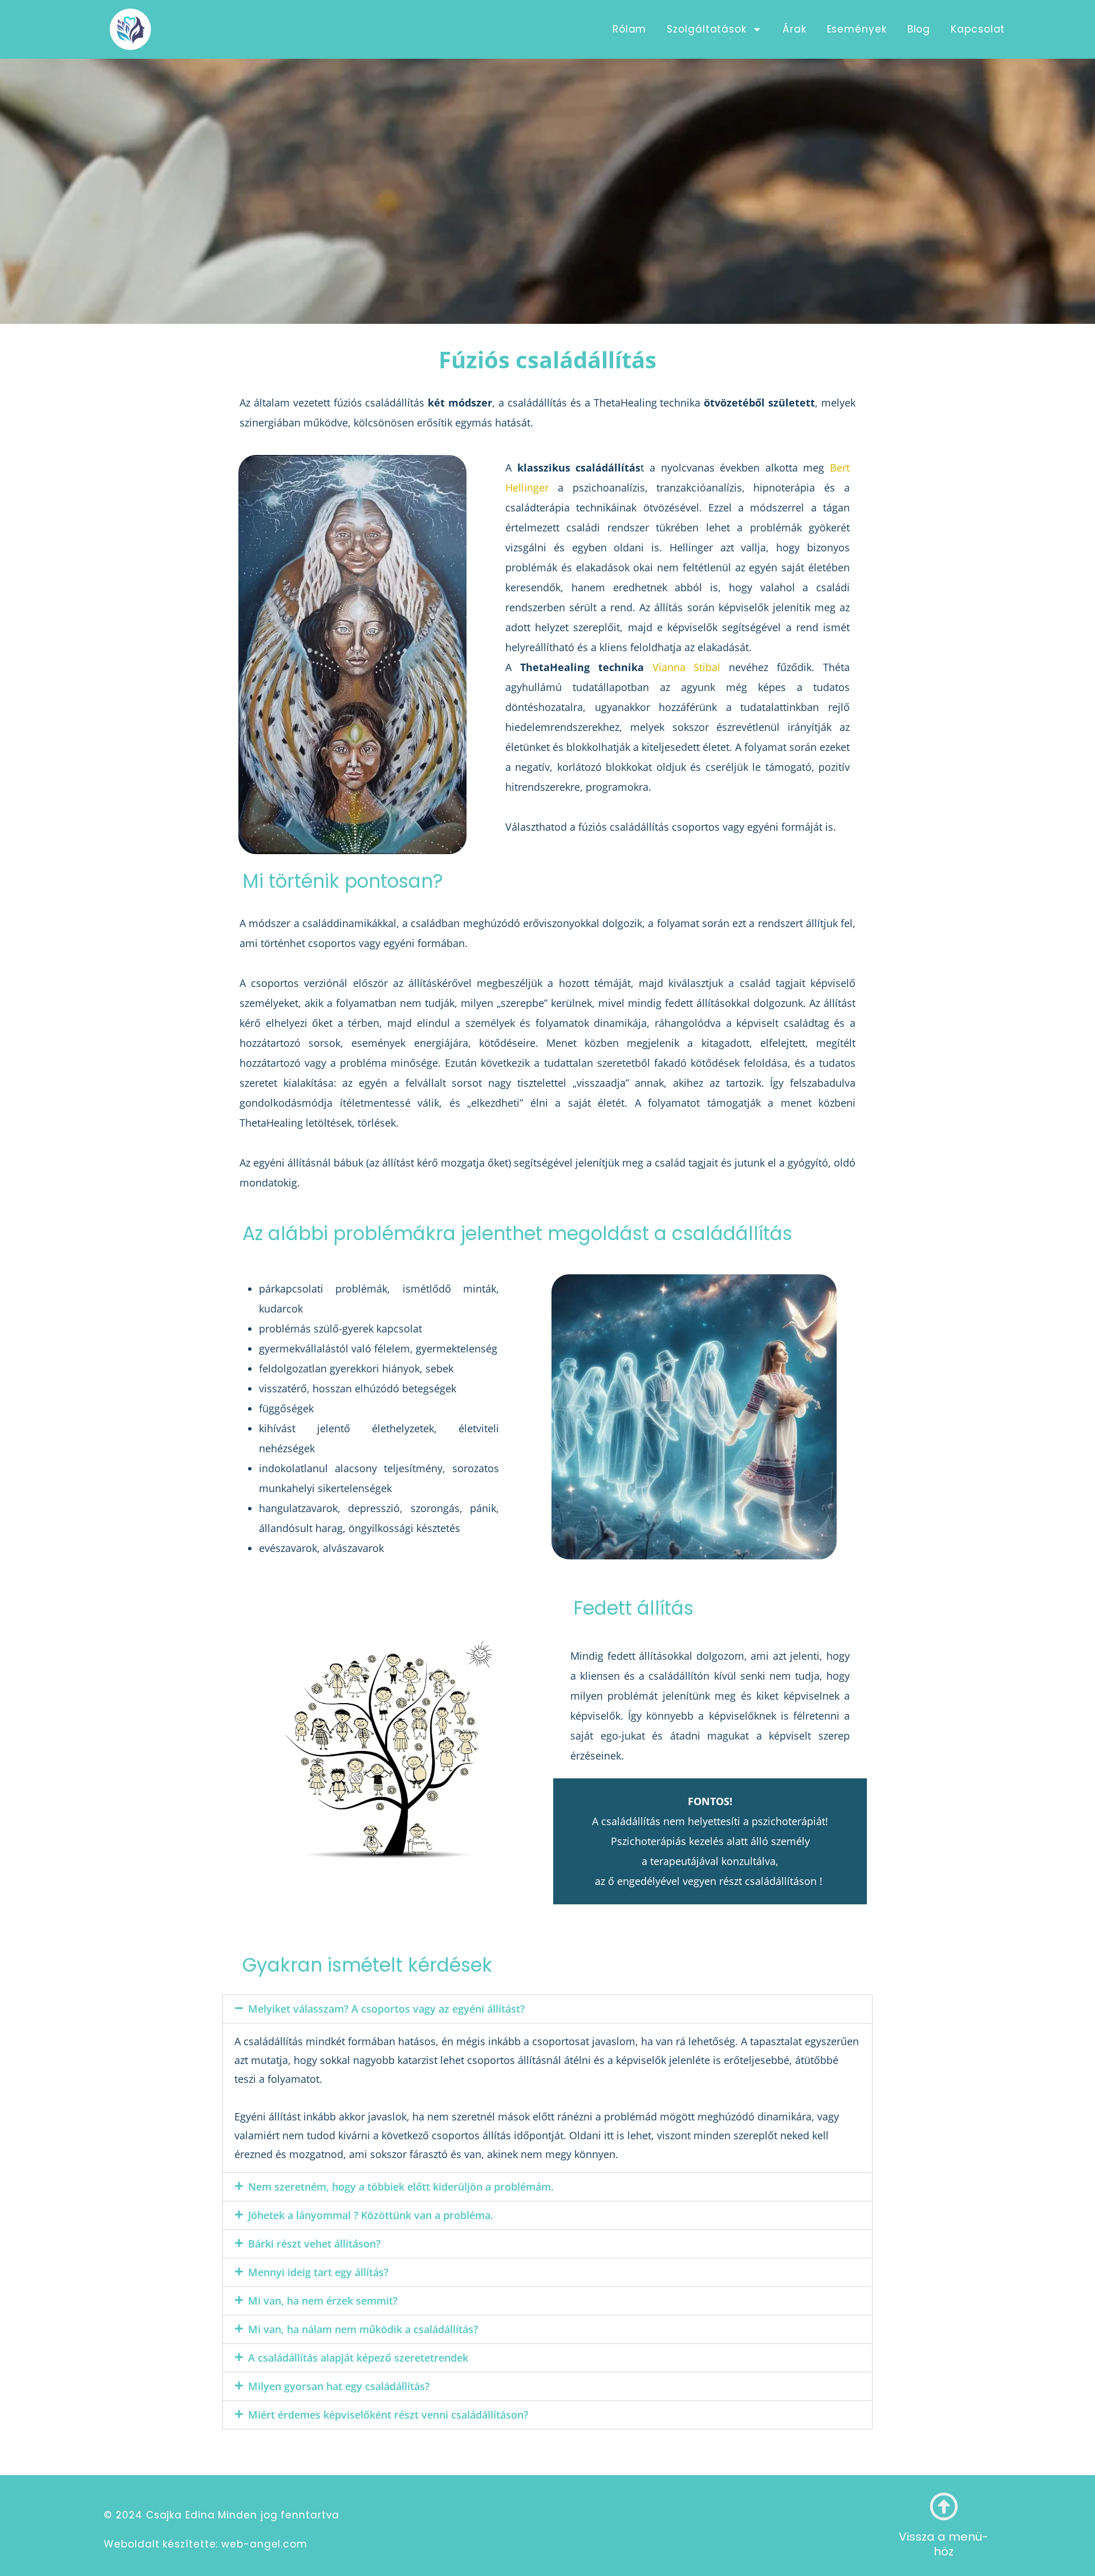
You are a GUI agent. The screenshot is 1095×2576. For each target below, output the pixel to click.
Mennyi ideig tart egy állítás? (318, 2272)
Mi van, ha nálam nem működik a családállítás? (363, 2329)
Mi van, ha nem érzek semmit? (323, 2301)
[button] (547, 2009)
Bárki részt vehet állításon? (314, 2244)
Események (857, 29)
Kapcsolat (978, 29)
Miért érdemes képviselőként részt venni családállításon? (388, 2415)
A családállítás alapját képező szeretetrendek (358, 2358)
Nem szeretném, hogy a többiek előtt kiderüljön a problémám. (401, 2187)
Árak (794, 29)
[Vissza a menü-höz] (944, 2506)
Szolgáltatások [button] (707, 29)
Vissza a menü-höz (944, 2544)
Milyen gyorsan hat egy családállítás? (339, 2386)
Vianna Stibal (687, 667)
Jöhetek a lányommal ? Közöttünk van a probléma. (371, 2215)
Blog (919, 29)
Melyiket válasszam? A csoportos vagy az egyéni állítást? (386, 2009)
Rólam (630, 29)
